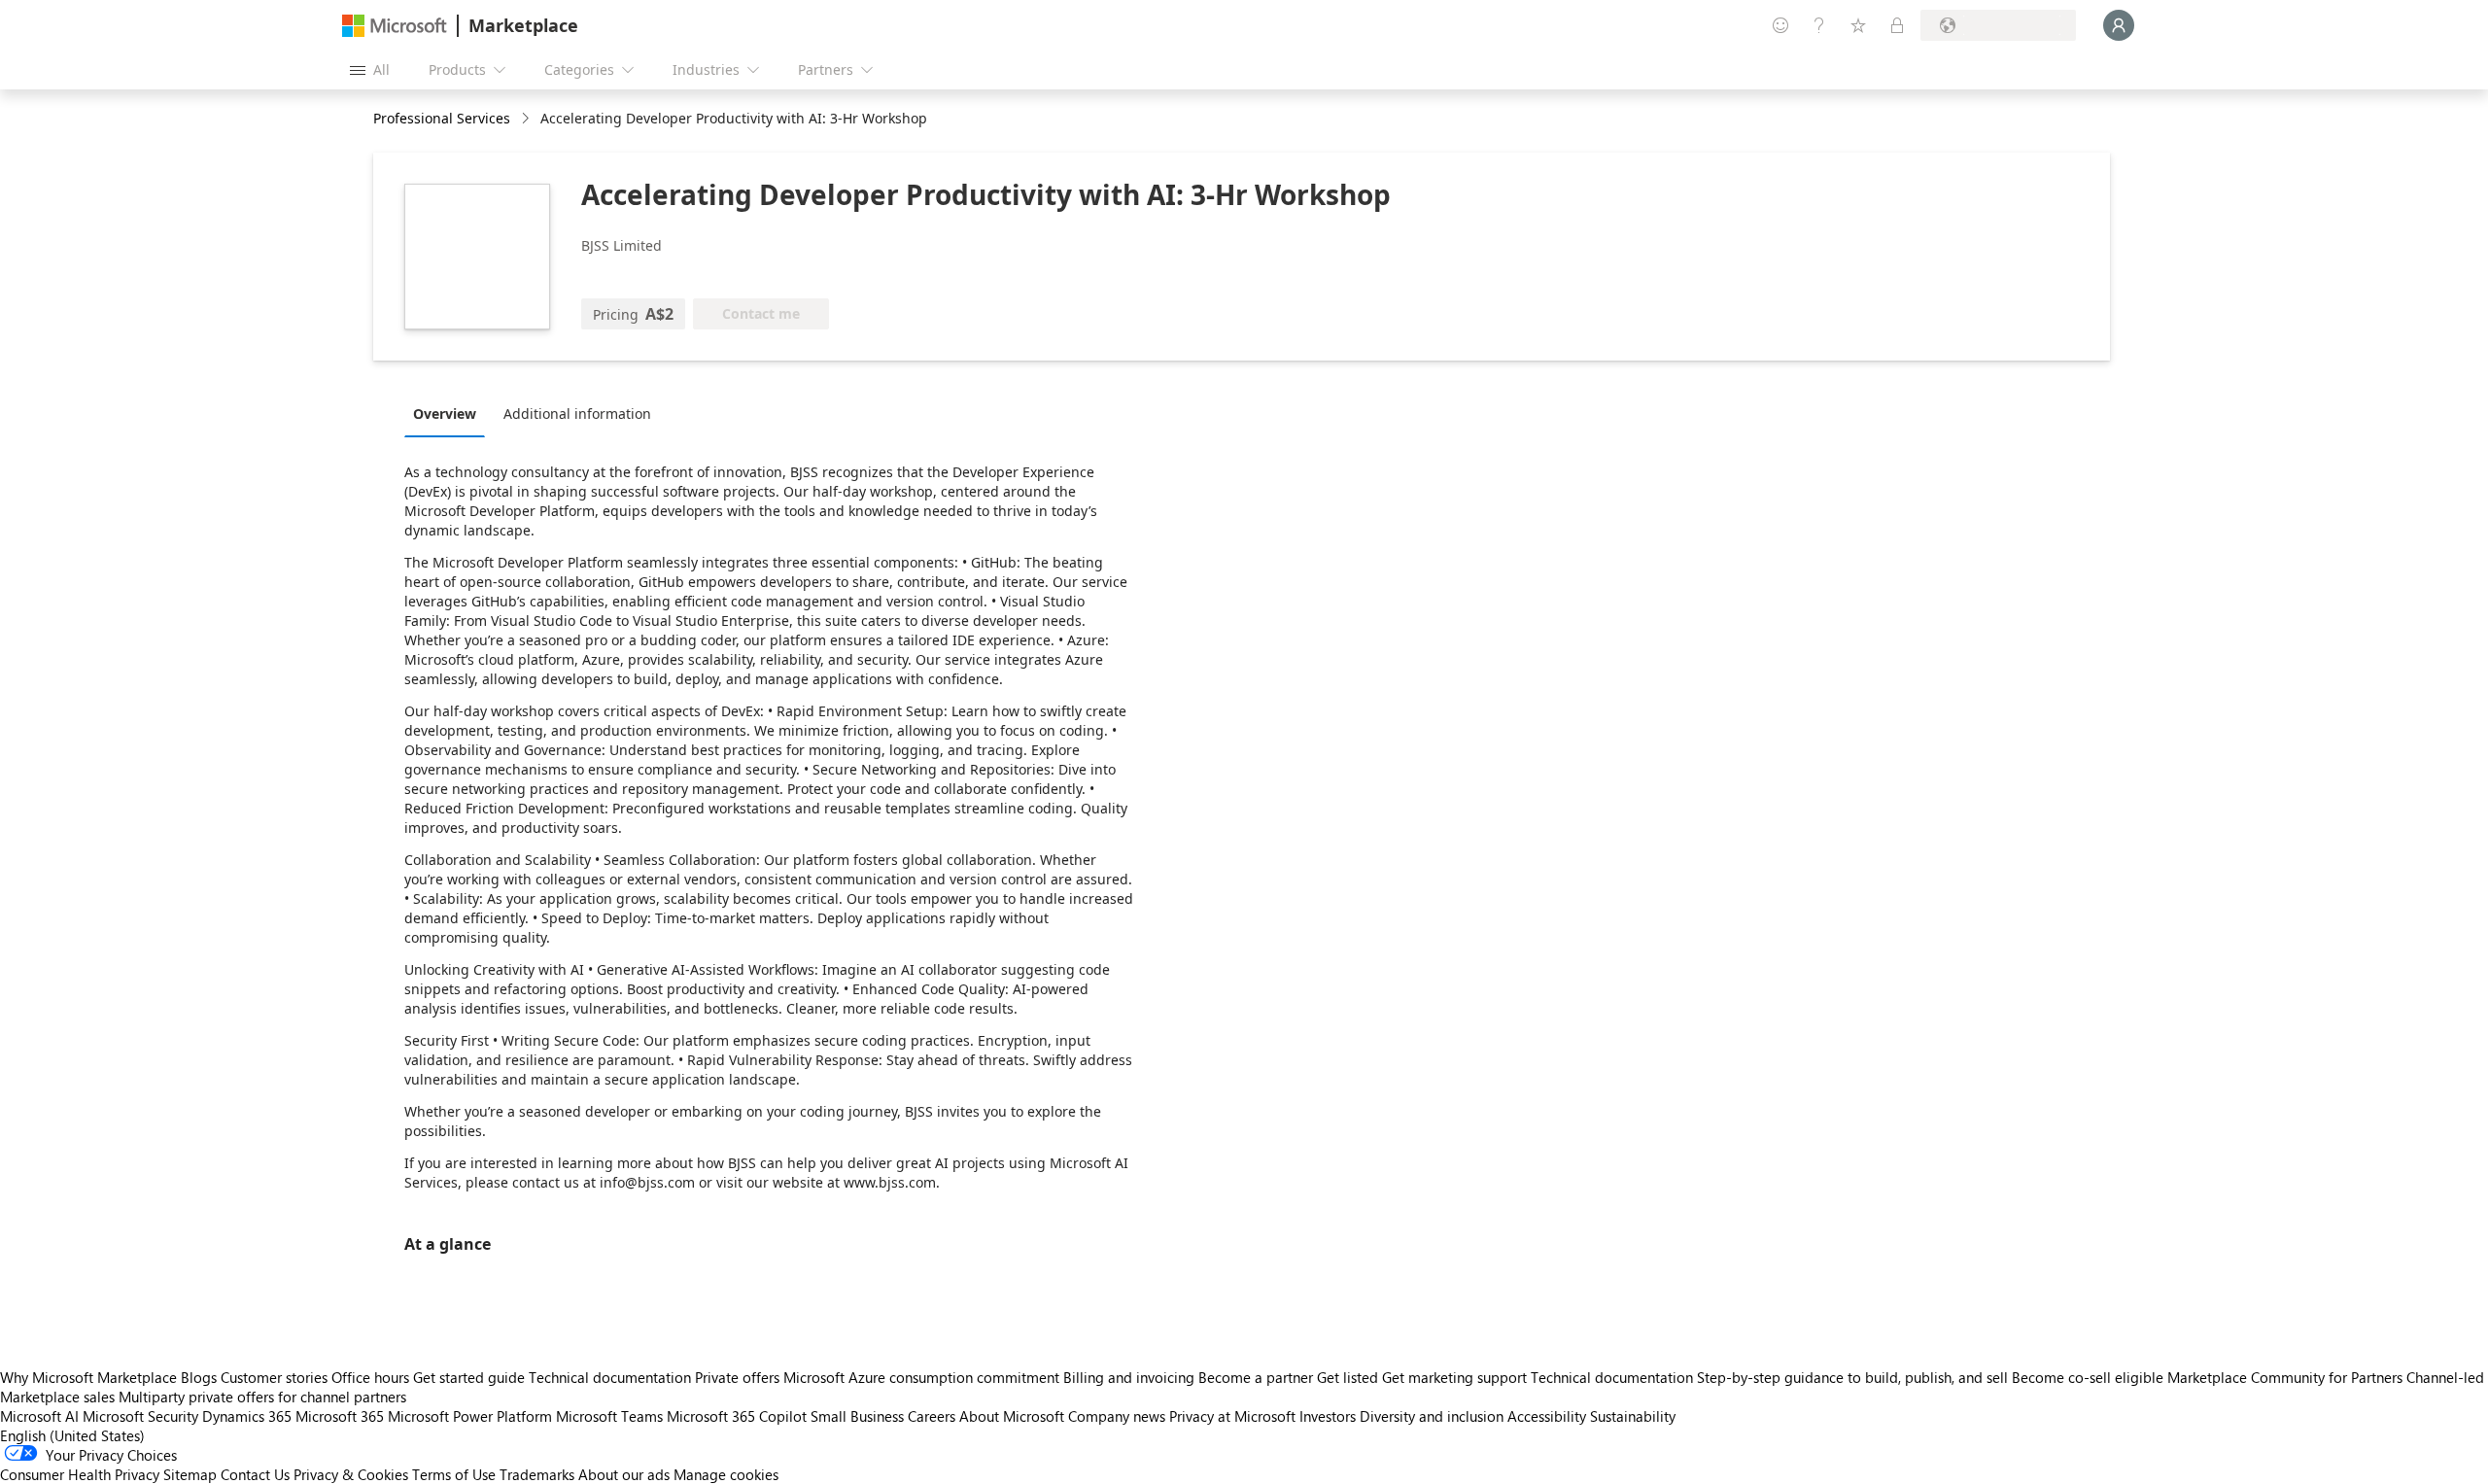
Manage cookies (726, 1474)
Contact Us (255, 1474)
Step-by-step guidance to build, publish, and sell (1852, 1377)
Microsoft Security (140, 1416)
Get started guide (469, 1377)
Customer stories (274, 1377)
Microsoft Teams (609, 1416)
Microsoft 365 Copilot (737, 1416)
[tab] (449, 413)
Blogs (199, 1377)
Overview (445, 414)
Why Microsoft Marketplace (88, 1377)
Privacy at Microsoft (1232, 1416)
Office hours (370, 1377)
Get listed (1348, 1377)
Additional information (577, 414)
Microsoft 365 (340, 1416)
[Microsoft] (395, 26)
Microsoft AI (39, 1416)
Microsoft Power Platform (470, 1416)
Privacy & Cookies (351, 1474)
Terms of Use (454, 1474)
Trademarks (537, 1474)
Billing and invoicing (1129, 1377)
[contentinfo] (527, 119)
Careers (932, 1416)
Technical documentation (610, 1377)
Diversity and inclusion (1432, 1416)
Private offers (737, 1377)
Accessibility (1547, 1416)
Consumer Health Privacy (80, 1474)
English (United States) (72, 1435)
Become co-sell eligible (2088, 1377)
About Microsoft (1012, 1416)
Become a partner (1256, 1377)
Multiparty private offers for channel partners (262, 1397)
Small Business (857, 1416)
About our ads (624, 1474)
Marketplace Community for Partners (2285, 1377)
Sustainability (1633, 1416)
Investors (1328, 1416)
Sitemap (190, 1474)
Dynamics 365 (247, 1416)
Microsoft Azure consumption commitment (923, 1377)
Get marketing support (1454, 1377)
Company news (1117, 1416)
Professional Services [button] (442, 118)
